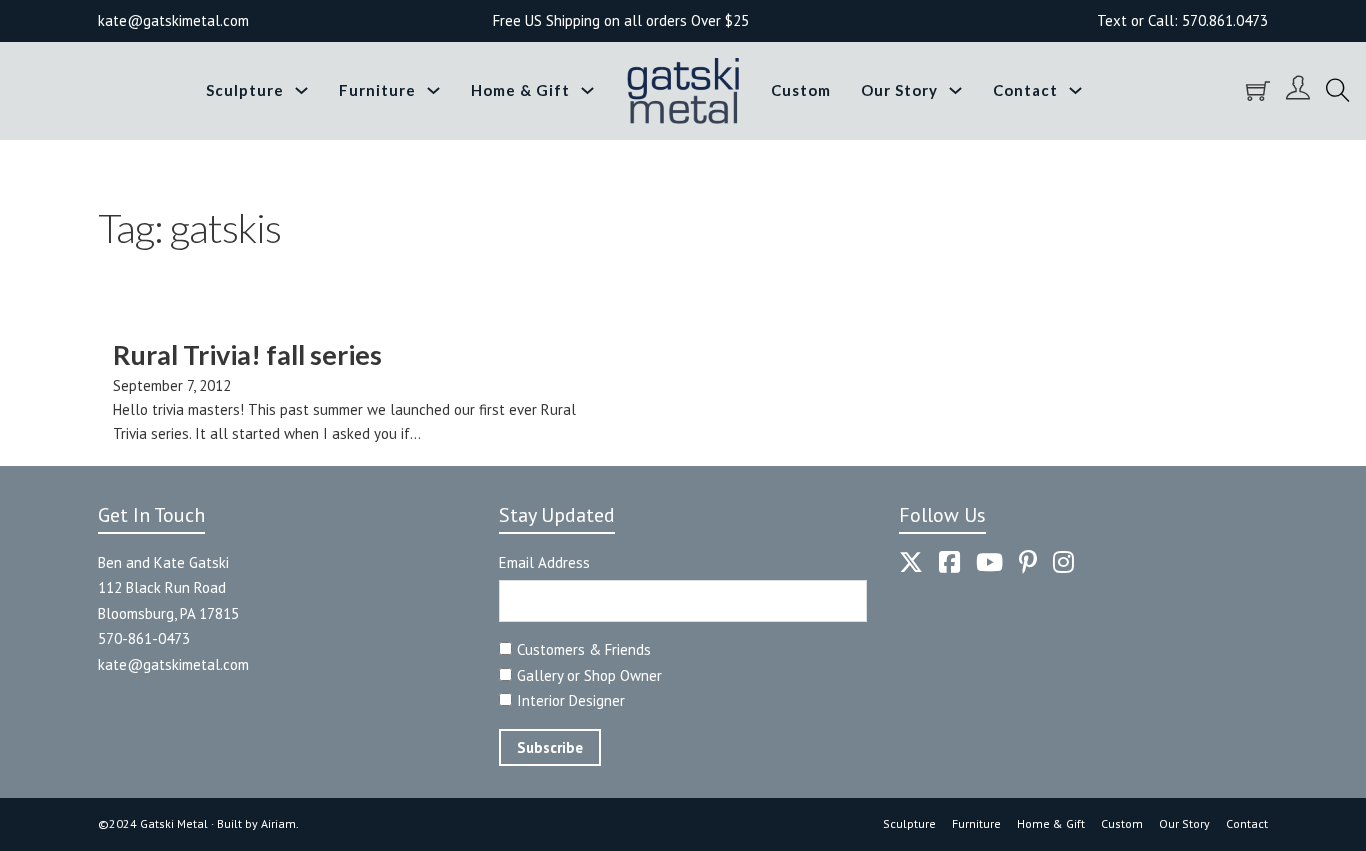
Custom (801, 90)
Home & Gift (520, 90)
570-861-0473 (144, 638)
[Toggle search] (1338, 91)
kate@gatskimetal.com (173, 664)
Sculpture (245, 90)
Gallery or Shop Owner (589, 675)
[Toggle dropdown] (301, 90)
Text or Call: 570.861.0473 (1182, 20)
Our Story (899, 90)
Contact (1025, 90)
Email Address (544, 562)
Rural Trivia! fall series (247, 354)
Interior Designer (571, 700)
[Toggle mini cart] (1258, 91)
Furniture (377, 90)
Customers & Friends (584, 649)
